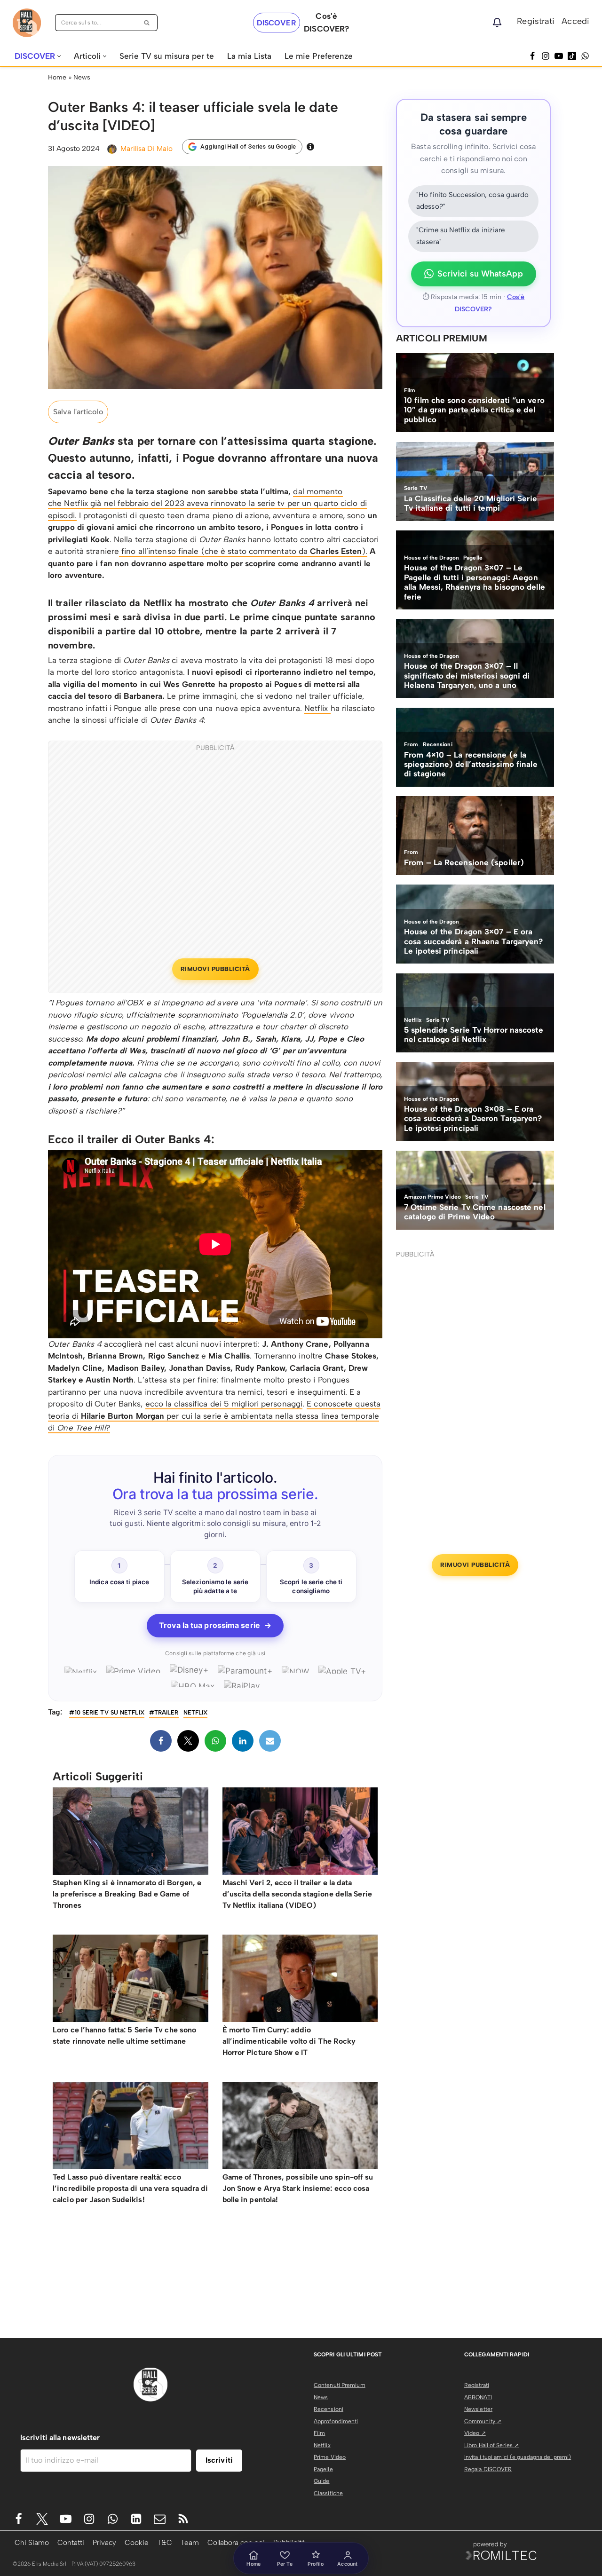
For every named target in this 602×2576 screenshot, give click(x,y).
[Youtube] (66, 2519)
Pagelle (323, 2469)
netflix (196, 1712)
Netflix (317, 708)
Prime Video (330, 2457)
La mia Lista (249, 56)
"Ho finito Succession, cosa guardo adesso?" (472, 201)
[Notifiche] (497, 23)
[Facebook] (532, 56)
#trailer (164, 1712)
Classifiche (328, 2493)
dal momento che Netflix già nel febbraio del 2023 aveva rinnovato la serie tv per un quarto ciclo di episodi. (207, 503)
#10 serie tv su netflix (107, 1712)
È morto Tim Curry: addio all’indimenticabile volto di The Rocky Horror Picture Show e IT (289, 2041)
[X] (188, 1741)
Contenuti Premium (340, 2385)
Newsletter (478, 2409)
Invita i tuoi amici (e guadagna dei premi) (518, 2457)
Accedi (575, 21)
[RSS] (183, 2519)
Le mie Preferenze (319, 56)
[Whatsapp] (585, 56)
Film (319, 2433)
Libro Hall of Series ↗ (491, 2445)
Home (57, 77)
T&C (165, 2542)
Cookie (137, 2542)
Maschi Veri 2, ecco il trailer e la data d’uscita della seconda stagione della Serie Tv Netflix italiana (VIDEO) (297, 1894)
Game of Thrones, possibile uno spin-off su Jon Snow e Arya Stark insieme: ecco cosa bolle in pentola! (298, 2188)
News (82, 77)
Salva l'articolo (78, 412)
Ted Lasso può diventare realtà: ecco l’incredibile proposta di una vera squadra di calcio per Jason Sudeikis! (131, 2188)
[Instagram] (546, 56)
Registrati (536, 21)
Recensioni (329, 2409)
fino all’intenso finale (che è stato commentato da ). (243, 551)
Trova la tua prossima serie (215, 1625)
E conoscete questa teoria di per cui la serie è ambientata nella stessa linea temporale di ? (214, 1416)
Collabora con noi (236, 2542)
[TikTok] (572, 56)
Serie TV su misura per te (167, 56)
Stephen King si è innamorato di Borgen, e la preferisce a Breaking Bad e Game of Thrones (127, 1894)
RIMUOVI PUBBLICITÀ (215, 969)
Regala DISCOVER (488, 2469)
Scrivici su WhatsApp (480, 274)
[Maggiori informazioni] (310, 147)
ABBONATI (478, 2397)
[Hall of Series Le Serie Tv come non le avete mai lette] (27, 23)
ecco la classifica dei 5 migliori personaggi (224, 1404)
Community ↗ (483, 2421)
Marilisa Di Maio (147, 148)
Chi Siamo (32, 2542)
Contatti (71, 2542)
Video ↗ (475, 2433)
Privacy (104, 2542)
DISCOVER (277, 23)
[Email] (270, 1741)
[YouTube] (559, 56)
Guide (322, 2481)
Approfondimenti (336, 2421)
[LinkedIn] (243, 1741)
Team (190, 2542)
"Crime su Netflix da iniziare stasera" (460, 236)
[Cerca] (147, 23)
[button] (59, 56)
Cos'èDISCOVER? (326, 22)
